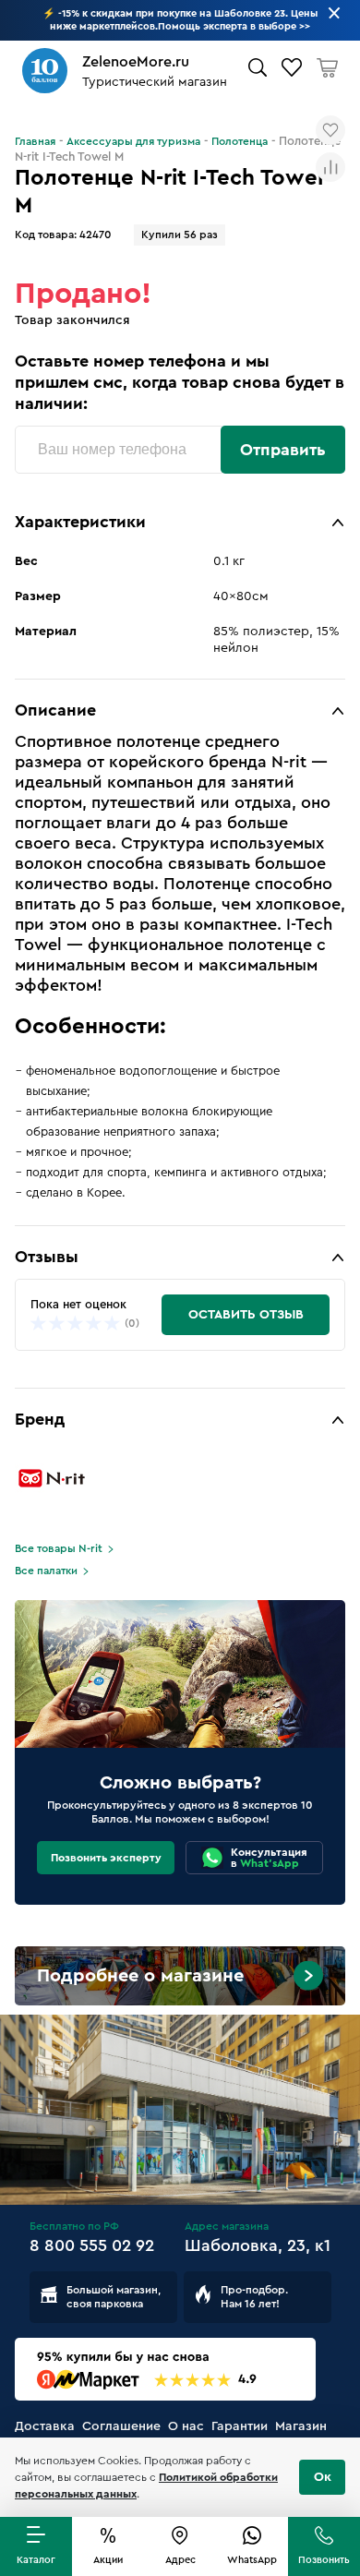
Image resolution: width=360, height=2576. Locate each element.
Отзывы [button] (47, 1257)
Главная (35, 141)
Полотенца (240, 141)
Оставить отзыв (246, 1315)
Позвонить (324, 2560)
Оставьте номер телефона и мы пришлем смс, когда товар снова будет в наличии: (180, 382)
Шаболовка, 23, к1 (258, 2245)
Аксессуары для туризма (133, 141)
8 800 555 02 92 (92, 2245)
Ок (323, 2477)
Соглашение (121, 2426)
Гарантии (240, 2426)
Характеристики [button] (80, 522)
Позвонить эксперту (106, 1858)
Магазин (301, 2426)
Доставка (45, 2426)
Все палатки (46, 1571)
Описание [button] (55, 710)
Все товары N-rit (59, 1548)
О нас (186, 2426)
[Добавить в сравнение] (330, 167)
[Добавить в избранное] (330, 130)
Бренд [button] (40, 1419)
